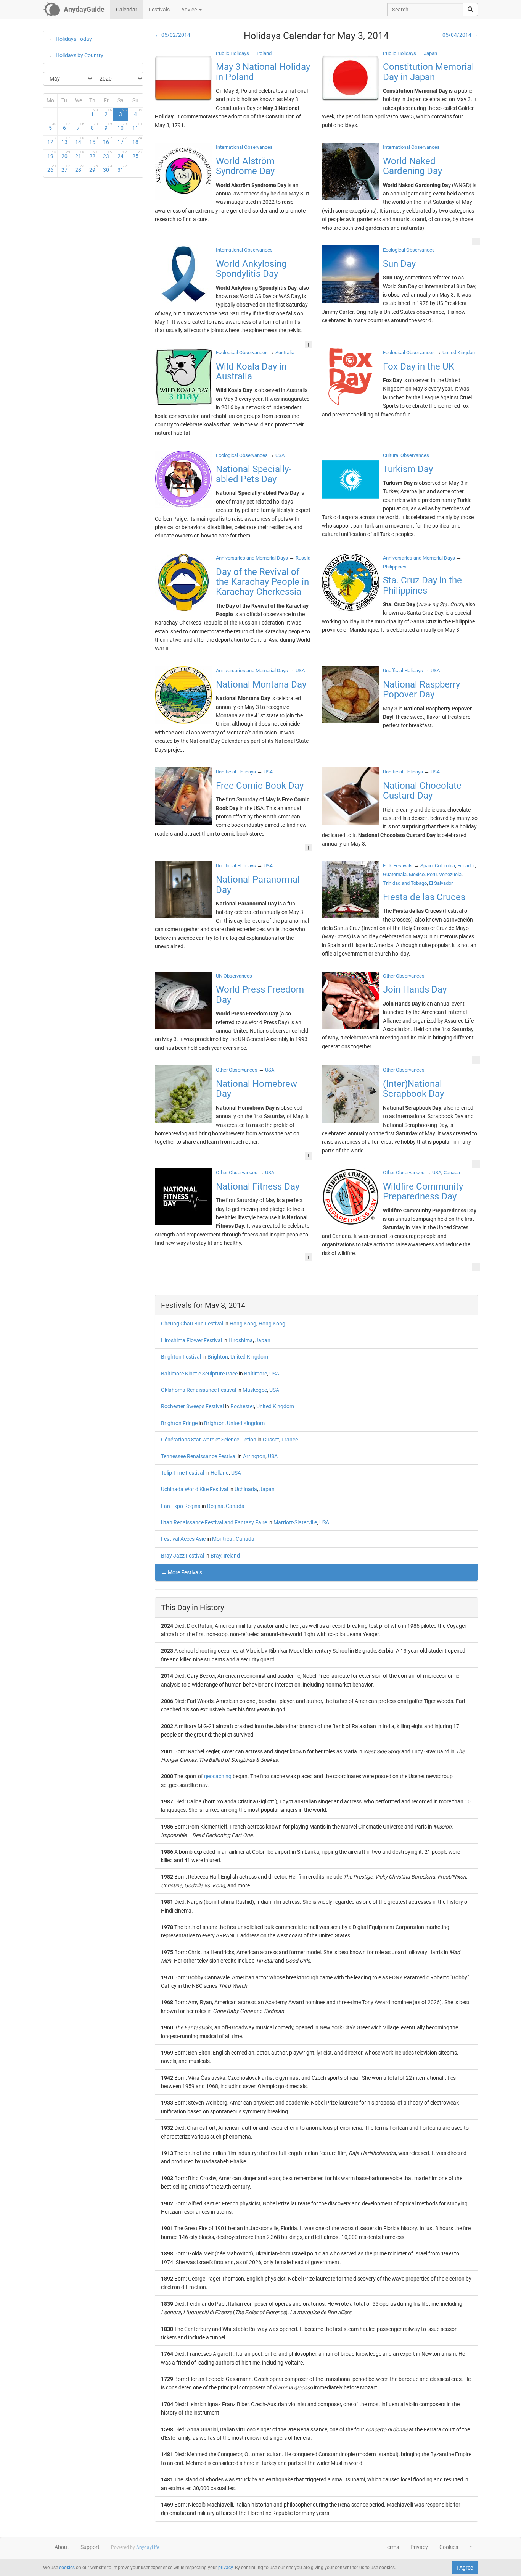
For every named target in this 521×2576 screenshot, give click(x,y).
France (290, 1440)
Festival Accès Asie (183, 1539)
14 (80, 140)
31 (122, 168)
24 (122, 155)
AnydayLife (148, 2547)
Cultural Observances (406, 455)
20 (66, 155)
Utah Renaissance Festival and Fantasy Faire (214, 1522)
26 (52, 168)
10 (122, 126)
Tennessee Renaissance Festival (199, 1456)
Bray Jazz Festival (183, 1556)
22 (94, 155)
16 (108, 140)
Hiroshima (241, 1340)
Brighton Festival (181, 1357)
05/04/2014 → (460, 35)
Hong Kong (243, 1324)
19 (52, 155)
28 (80, 168)
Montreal (223, 1539)
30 (108, 168)
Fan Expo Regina (181, 1506)
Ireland (232, 1556)
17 (122, 140)
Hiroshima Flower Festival (191, 1340)
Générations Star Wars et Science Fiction (209, 1440)
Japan (263, 1340)
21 (80, 155)
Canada (235, 1506)
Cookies (449, 2547)
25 (137, 155)
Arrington (254, 1456)
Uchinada (246, 1489)
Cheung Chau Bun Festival (192, 1324)
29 (94, 168)
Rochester (242, 1406)
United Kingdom (249, 1357)
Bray (216, 1556)
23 (108, 155)
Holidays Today (74, 39)
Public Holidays (232, 53)
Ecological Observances (409, 250)
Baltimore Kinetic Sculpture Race (199, 1374)
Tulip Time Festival (183, 1473)
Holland (220, 1473)
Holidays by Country (80, 55)
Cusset (271, 1440)
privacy (225, 2568)
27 (66, 168)
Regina (215, 1506)
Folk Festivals (398, 866)
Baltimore (256, 1374)
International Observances (244, 147)
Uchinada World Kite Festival (195, 1489)
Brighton (218, 1357)
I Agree (465, 2568)
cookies (67, 2568)
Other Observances (404, 976)
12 (52, 140)
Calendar (127, 10)
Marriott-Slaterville (295, 1522)
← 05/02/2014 (173, 35)
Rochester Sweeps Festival (192, 1406)
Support (90, 2547)
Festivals (159, 10)
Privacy (419, 2547)
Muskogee (255, 1390)
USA (274, 1374)
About (62, 2547)
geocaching (218, 1776)
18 (137, 140)
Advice (190, 10)
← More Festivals (182, 1572)
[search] (470, 10)
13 (66, 140)
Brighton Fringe (179, 1423)
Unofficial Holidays (403, 671)
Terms (392, 2547)
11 (137, 126)
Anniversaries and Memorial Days (252, 558)
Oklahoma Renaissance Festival (199, 1390)
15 (94, 140)
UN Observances (234, 976)
